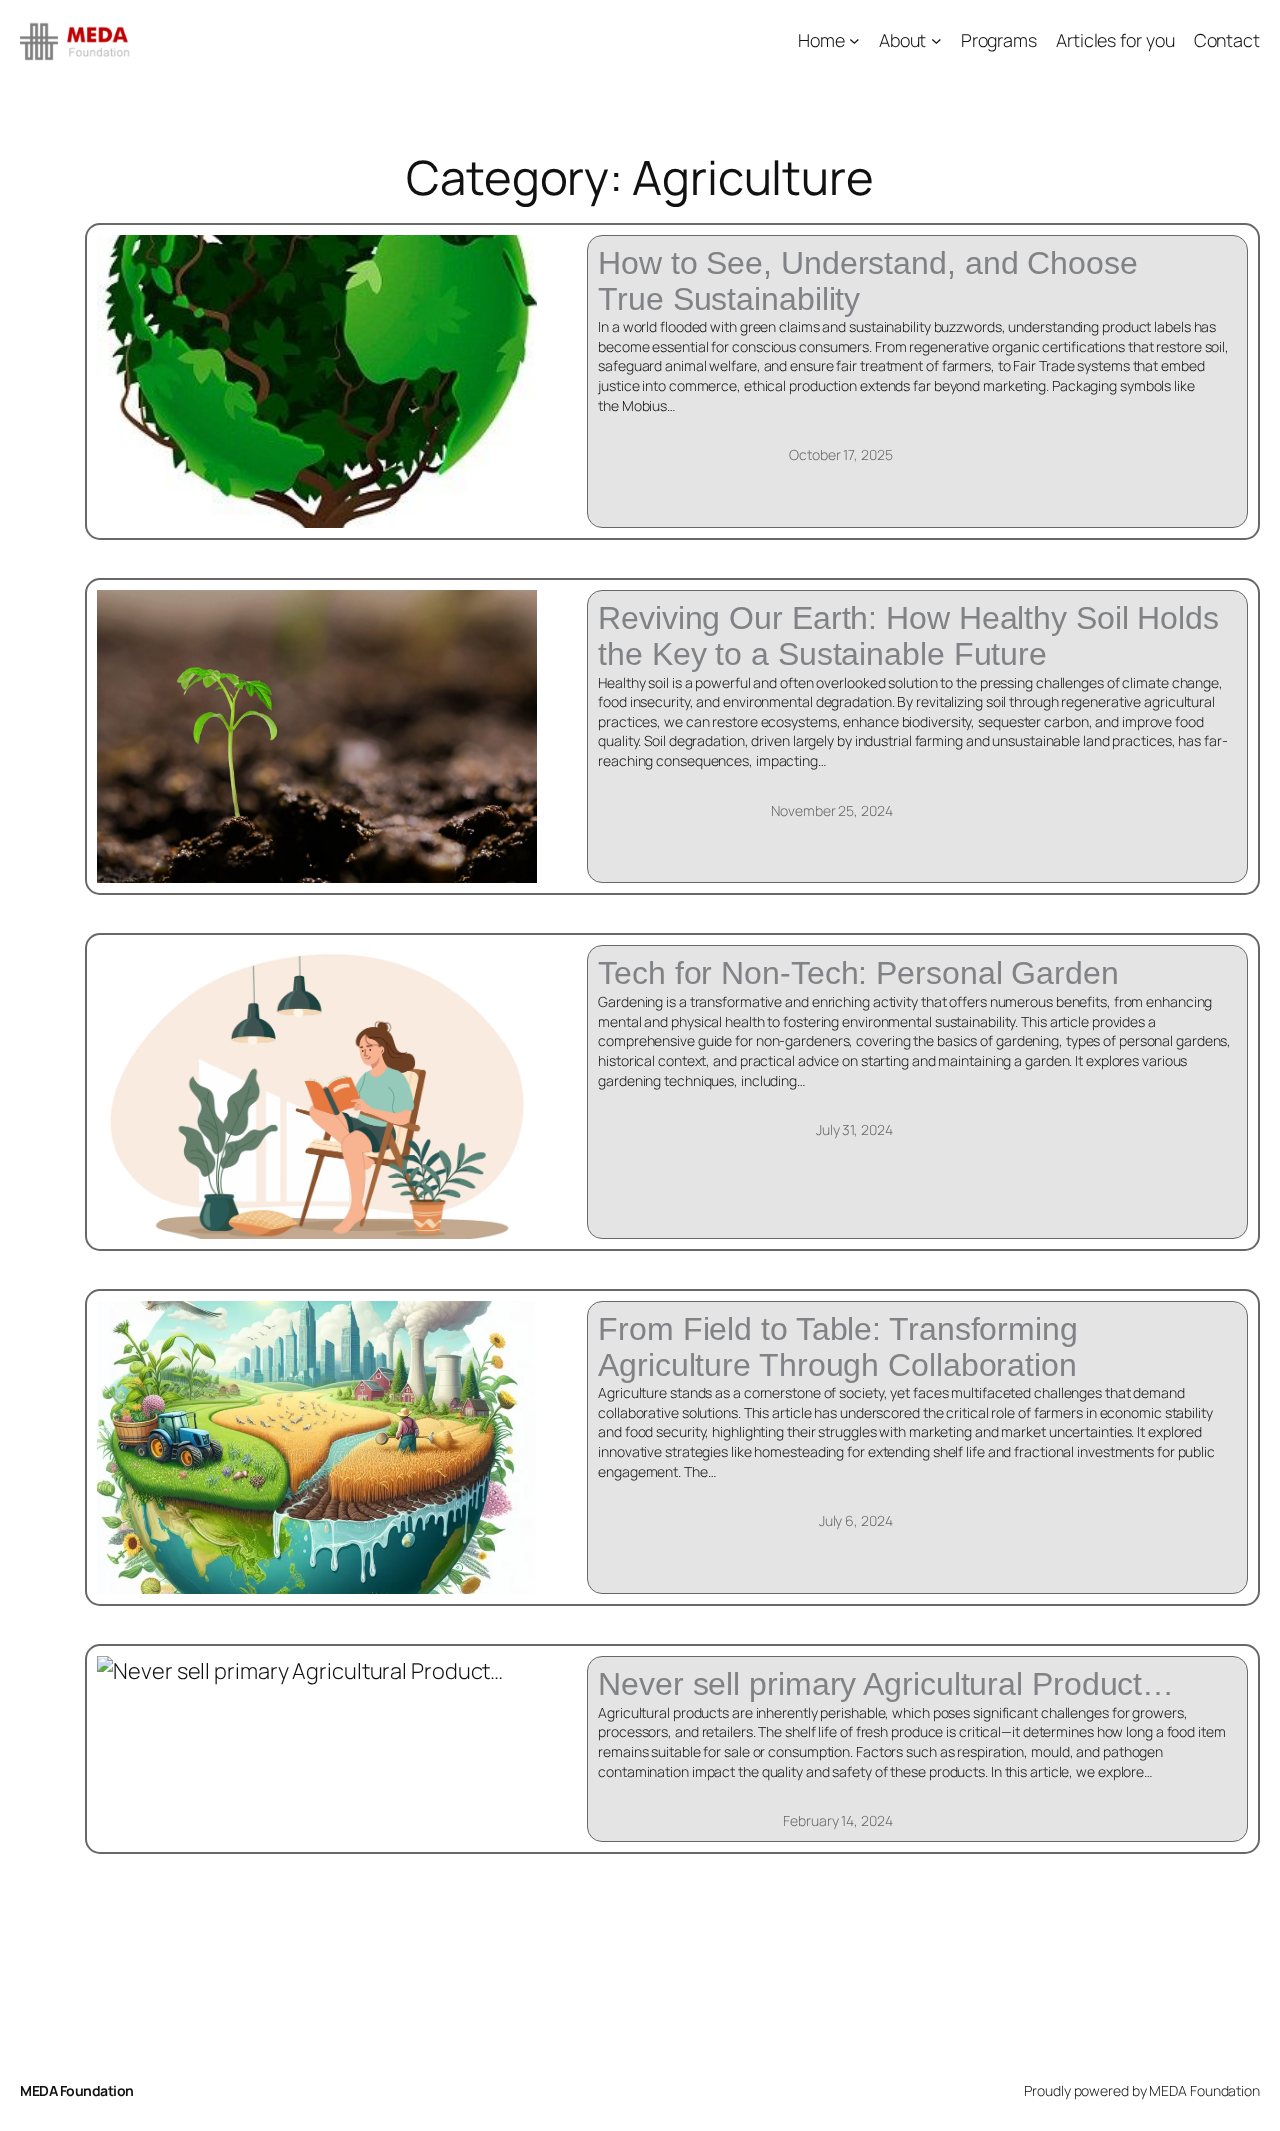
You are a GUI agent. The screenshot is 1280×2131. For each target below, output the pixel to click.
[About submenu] (936, 40)
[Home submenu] (854, 40)
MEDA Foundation (77, 2090)
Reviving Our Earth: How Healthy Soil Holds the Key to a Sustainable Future (908, 636)
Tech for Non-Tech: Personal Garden (858, 973)
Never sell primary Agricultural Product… (886, 1684)
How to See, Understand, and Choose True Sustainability (868, 281)
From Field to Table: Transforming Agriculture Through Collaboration (838, 1347)
